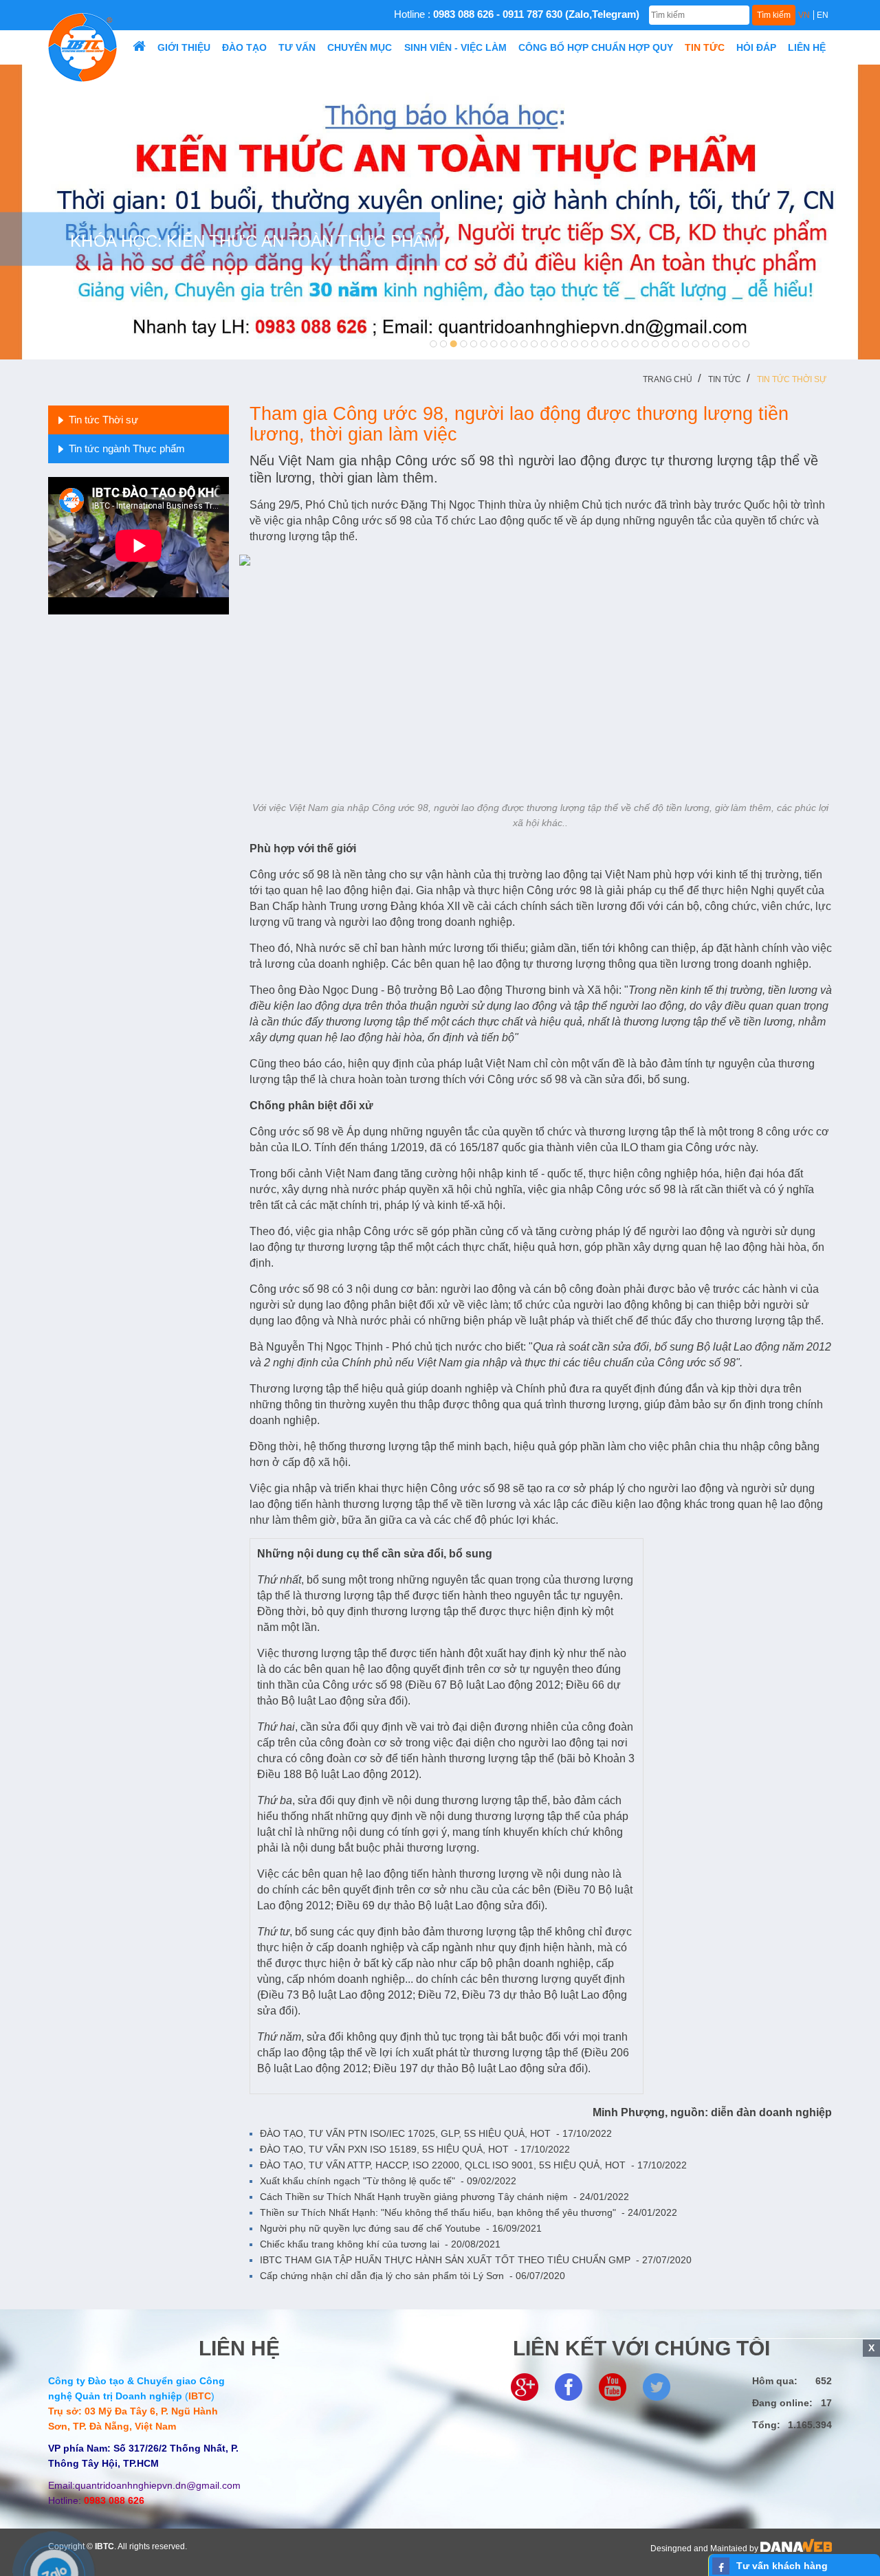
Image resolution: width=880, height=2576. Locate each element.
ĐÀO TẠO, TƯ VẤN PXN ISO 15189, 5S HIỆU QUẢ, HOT (415, 2149)
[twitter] (657, 2386)
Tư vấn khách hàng (782, 2566)
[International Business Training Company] (82, 47)
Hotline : (517, 14)
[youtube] (613, 2386)
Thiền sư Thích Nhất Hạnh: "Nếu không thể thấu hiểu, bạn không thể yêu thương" (469, 2212)
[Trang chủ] (139, 47)
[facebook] (569, 2386)
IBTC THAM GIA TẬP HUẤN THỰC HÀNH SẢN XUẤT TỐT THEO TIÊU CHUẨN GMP (476, 2260)
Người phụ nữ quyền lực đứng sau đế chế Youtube (401, 2228)
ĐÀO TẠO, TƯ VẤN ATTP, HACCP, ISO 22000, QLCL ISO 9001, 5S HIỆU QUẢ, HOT (473, 2165)
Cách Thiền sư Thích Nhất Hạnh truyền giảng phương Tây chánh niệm (444, 2197)
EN (823, 15)
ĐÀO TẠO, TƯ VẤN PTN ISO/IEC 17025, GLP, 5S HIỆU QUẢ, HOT (436, 2133)
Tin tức (725, 379)
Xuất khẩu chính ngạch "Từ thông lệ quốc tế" (388, 2181)
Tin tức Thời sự (792, 379)
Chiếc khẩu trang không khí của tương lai (380, 2244)
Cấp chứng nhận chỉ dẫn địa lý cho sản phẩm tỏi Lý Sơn (412, 2276)
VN (804, 15)
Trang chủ (668, 379)
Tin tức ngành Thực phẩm (127, 448)
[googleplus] (525, 2386)
